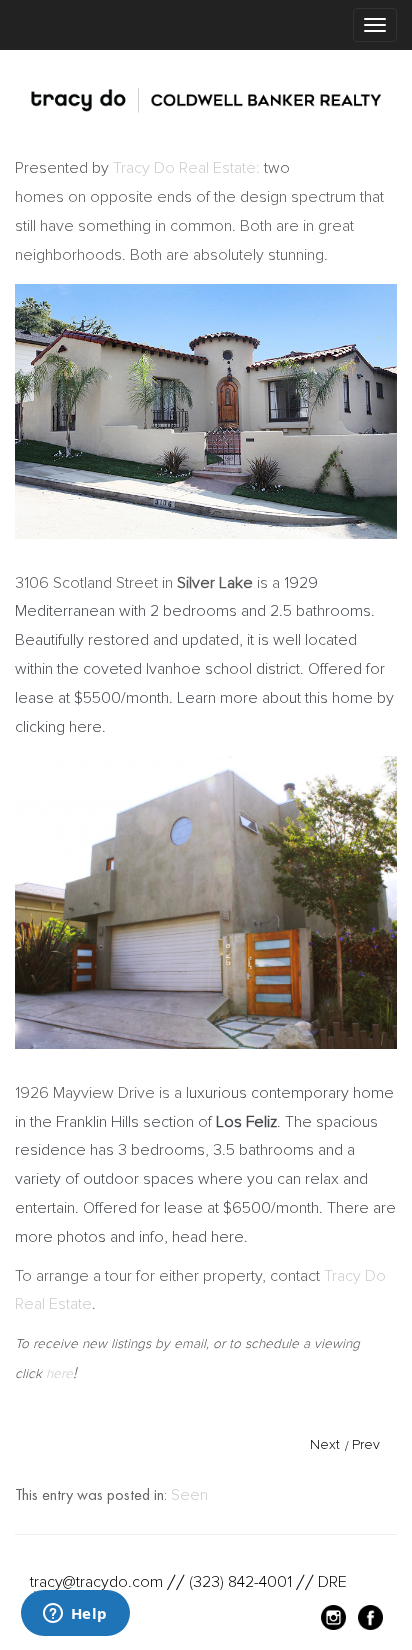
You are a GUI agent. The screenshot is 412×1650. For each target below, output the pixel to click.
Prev (366, 1444)
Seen (189, 1495)
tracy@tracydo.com (96, 1582)
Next (325, 1444)
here (59, 1373)
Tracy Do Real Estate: (186, 168)
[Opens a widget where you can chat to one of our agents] (75, 1615)
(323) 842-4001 (240, 1582)
